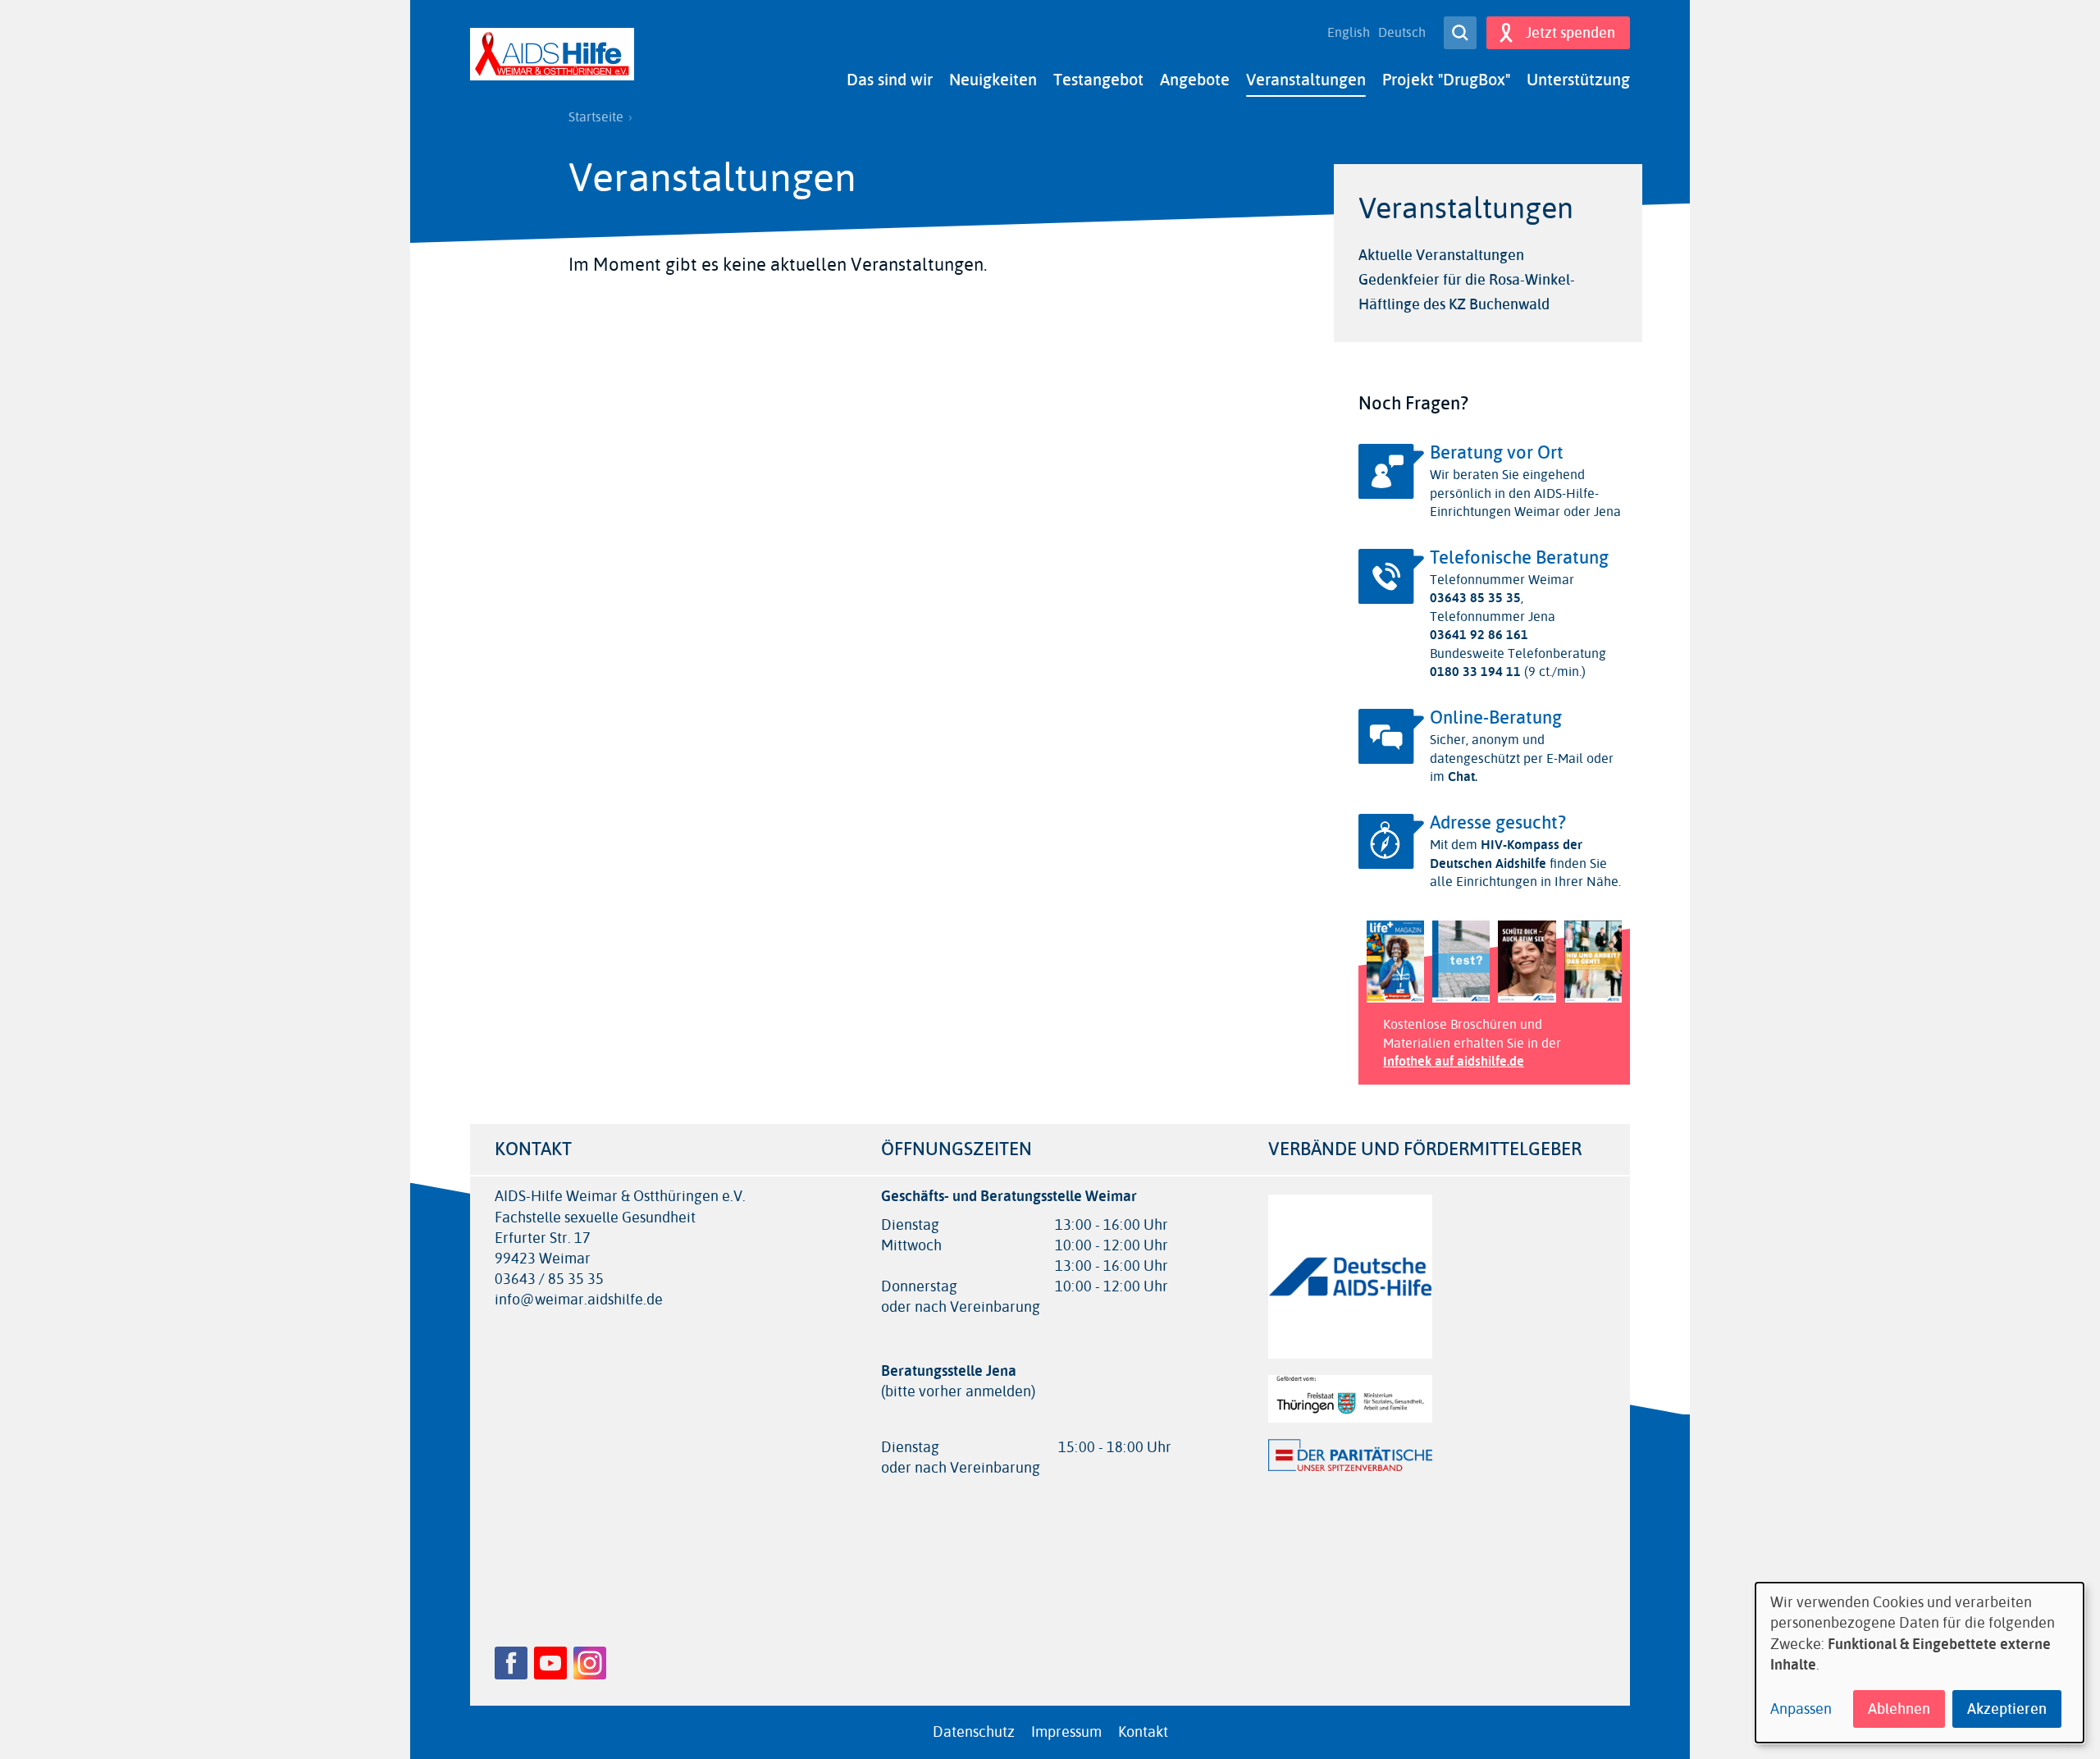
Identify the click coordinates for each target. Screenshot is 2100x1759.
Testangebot (1098, 80)
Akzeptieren (2007, 1709)
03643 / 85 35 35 (549, 1279)
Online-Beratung (1496, 718)
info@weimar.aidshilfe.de (579, 1300)
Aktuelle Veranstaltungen (1441, 255)
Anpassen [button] (1801, 1709)
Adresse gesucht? (1498, 823)
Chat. (1461, 777)
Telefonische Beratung (1519, 558)
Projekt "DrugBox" (1446, 80)
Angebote (1195, 80)
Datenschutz (974, 1732)
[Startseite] (552, 54)
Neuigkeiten (993, 80)
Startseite (596, 117)
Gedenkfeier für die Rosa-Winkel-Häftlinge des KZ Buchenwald (1467, 292)
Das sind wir (890, 80)
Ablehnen (1899, 1709)
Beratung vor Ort (1497, 453)
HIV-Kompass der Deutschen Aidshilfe (1506, 854)
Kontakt (1143, 1732)
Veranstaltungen (1306, 80)
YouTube (550, 1663)
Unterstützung (1578, 80)
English (1349, 33)
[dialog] (1920, 1663)
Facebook (511, 1663)
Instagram (590, 1663)
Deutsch (1402, 33)
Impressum (1066, 1732)
